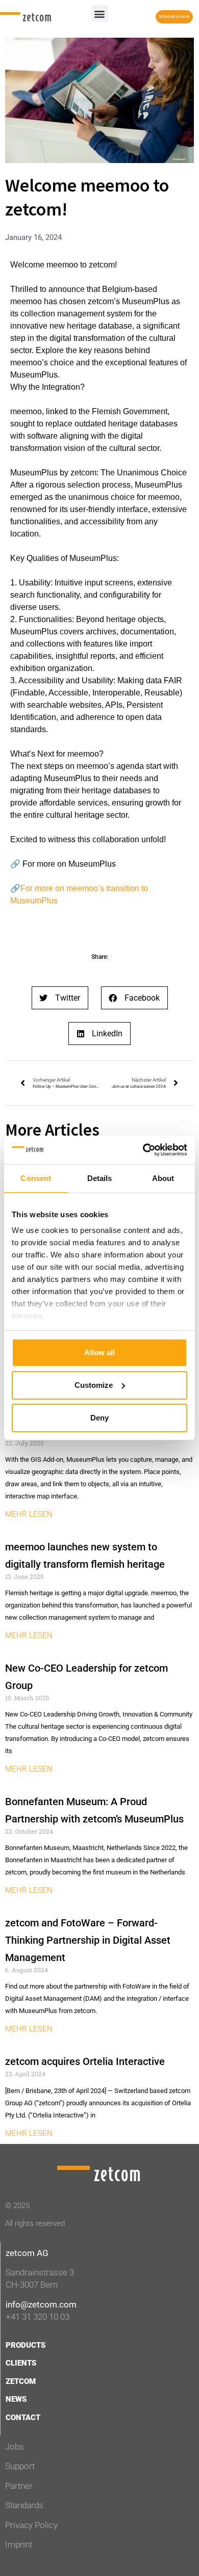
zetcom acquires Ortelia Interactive (85, 2061)
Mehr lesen (29, 1514)
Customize (94, 1385)
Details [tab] (100, 1178)
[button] (100, 14)
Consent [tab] (36, 1178)
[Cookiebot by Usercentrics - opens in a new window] (143, 1150)
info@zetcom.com (41, 2304)
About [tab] (163, 1178)
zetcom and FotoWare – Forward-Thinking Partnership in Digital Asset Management (88, 1940)
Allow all (99, 1352)
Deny (99, 1418)
